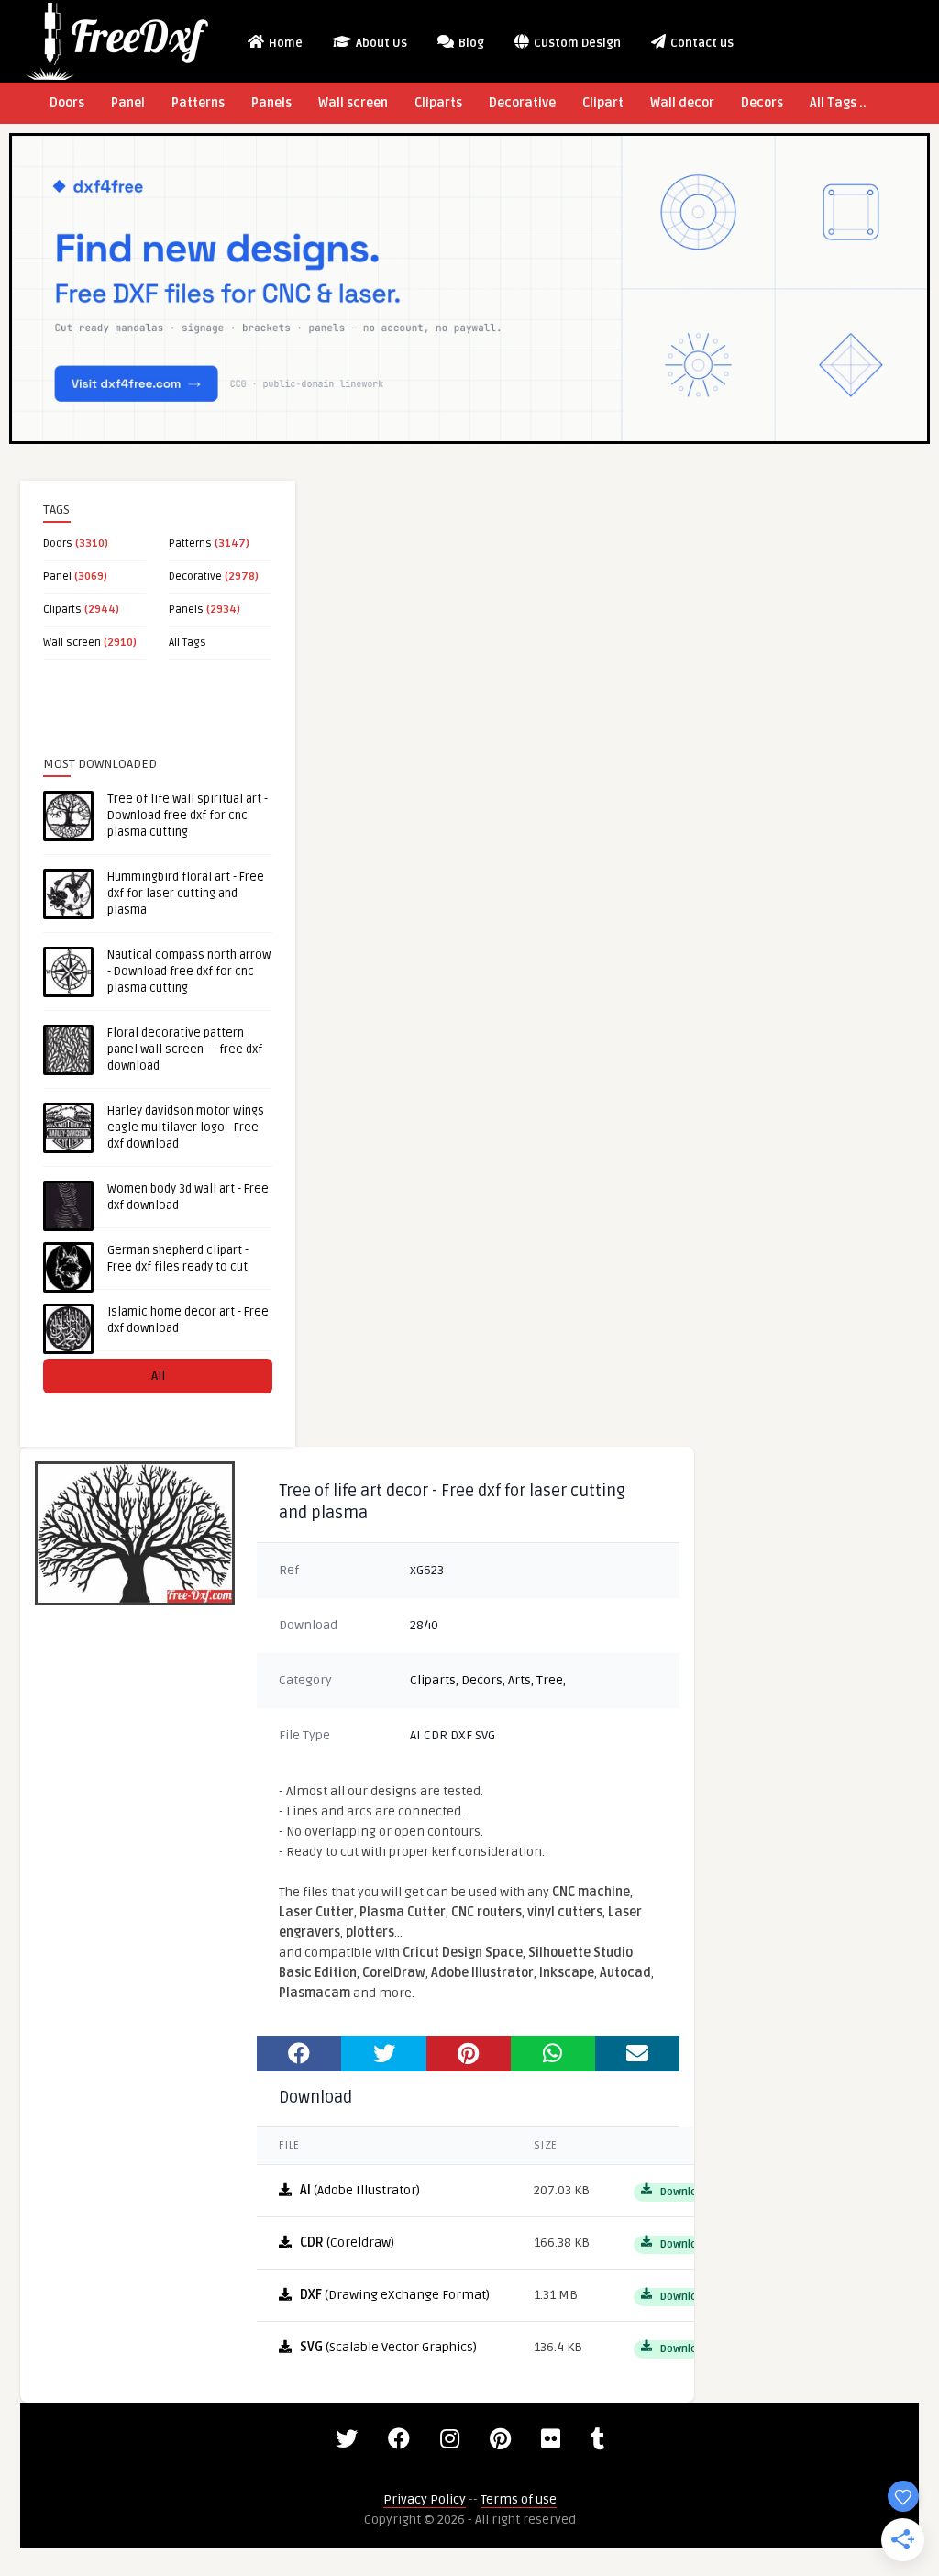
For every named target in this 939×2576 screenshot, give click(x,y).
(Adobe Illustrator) (360, 2190)
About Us (380, 43)
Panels (271, 103)
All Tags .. (838, 103)
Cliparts (438, 103)
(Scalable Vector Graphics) (388, 2347)
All (158, 1376)
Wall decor (682, 103)
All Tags (188, 643)
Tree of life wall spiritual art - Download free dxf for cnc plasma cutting (188, 816)
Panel (128, 103)
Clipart (603, 103)
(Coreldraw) (347, 2243)
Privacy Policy (425, 2499)
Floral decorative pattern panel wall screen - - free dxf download (185, 1049)
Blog (470, 43)
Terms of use (519, 2499)
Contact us (701, 43)
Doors (67, 103)
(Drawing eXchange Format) (395, 2295)
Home (284, 43)
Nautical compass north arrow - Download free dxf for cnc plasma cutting (189, 972)
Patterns (198, 103)
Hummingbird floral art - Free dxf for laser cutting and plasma (186, 894)
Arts (519, 1680)
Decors (762, 103)
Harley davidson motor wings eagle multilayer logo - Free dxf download (186, 1127)
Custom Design (576, 43)
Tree (550, 1680)
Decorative (522, 103)
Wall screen (353, 103)
